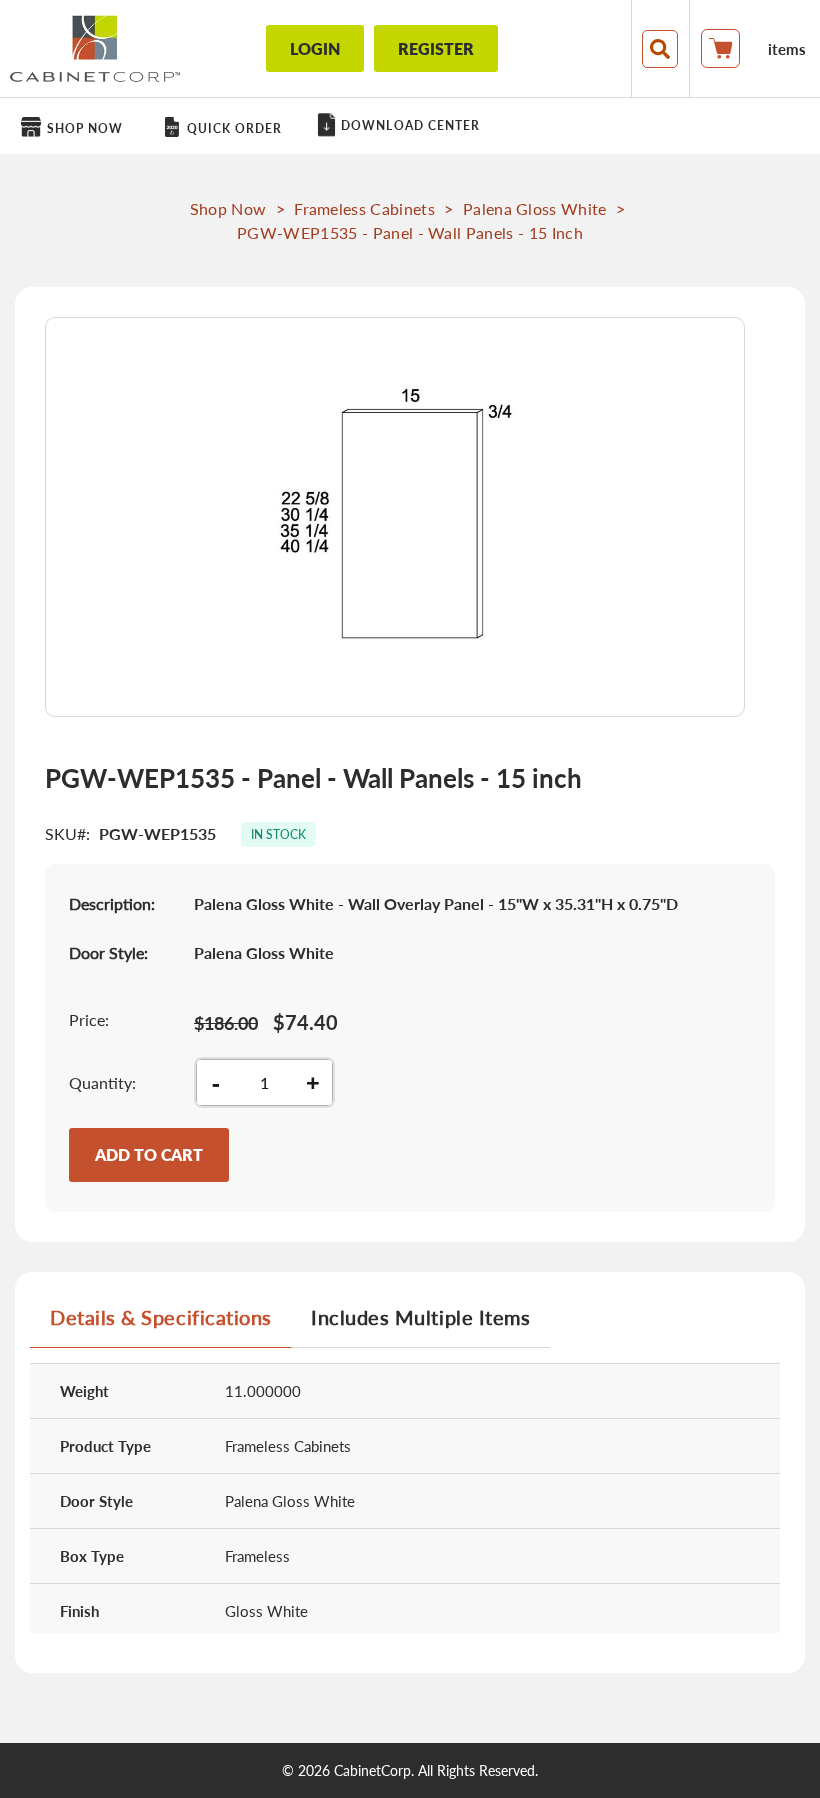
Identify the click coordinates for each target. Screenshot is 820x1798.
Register (436, 48)
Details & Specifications (161, 1317)
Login (315, 48)
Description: (112, 903)
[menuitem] (75, 127)
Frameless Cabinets (364, 208)
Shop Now (228, 208)
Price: (89, 1019)
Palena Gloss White (535, 208)
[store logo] (95, 48)
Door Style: (108, 952)
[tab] (161, 1325)
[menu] (410, 126)
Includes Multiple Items (420, 1317)
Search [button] (660, 49)
